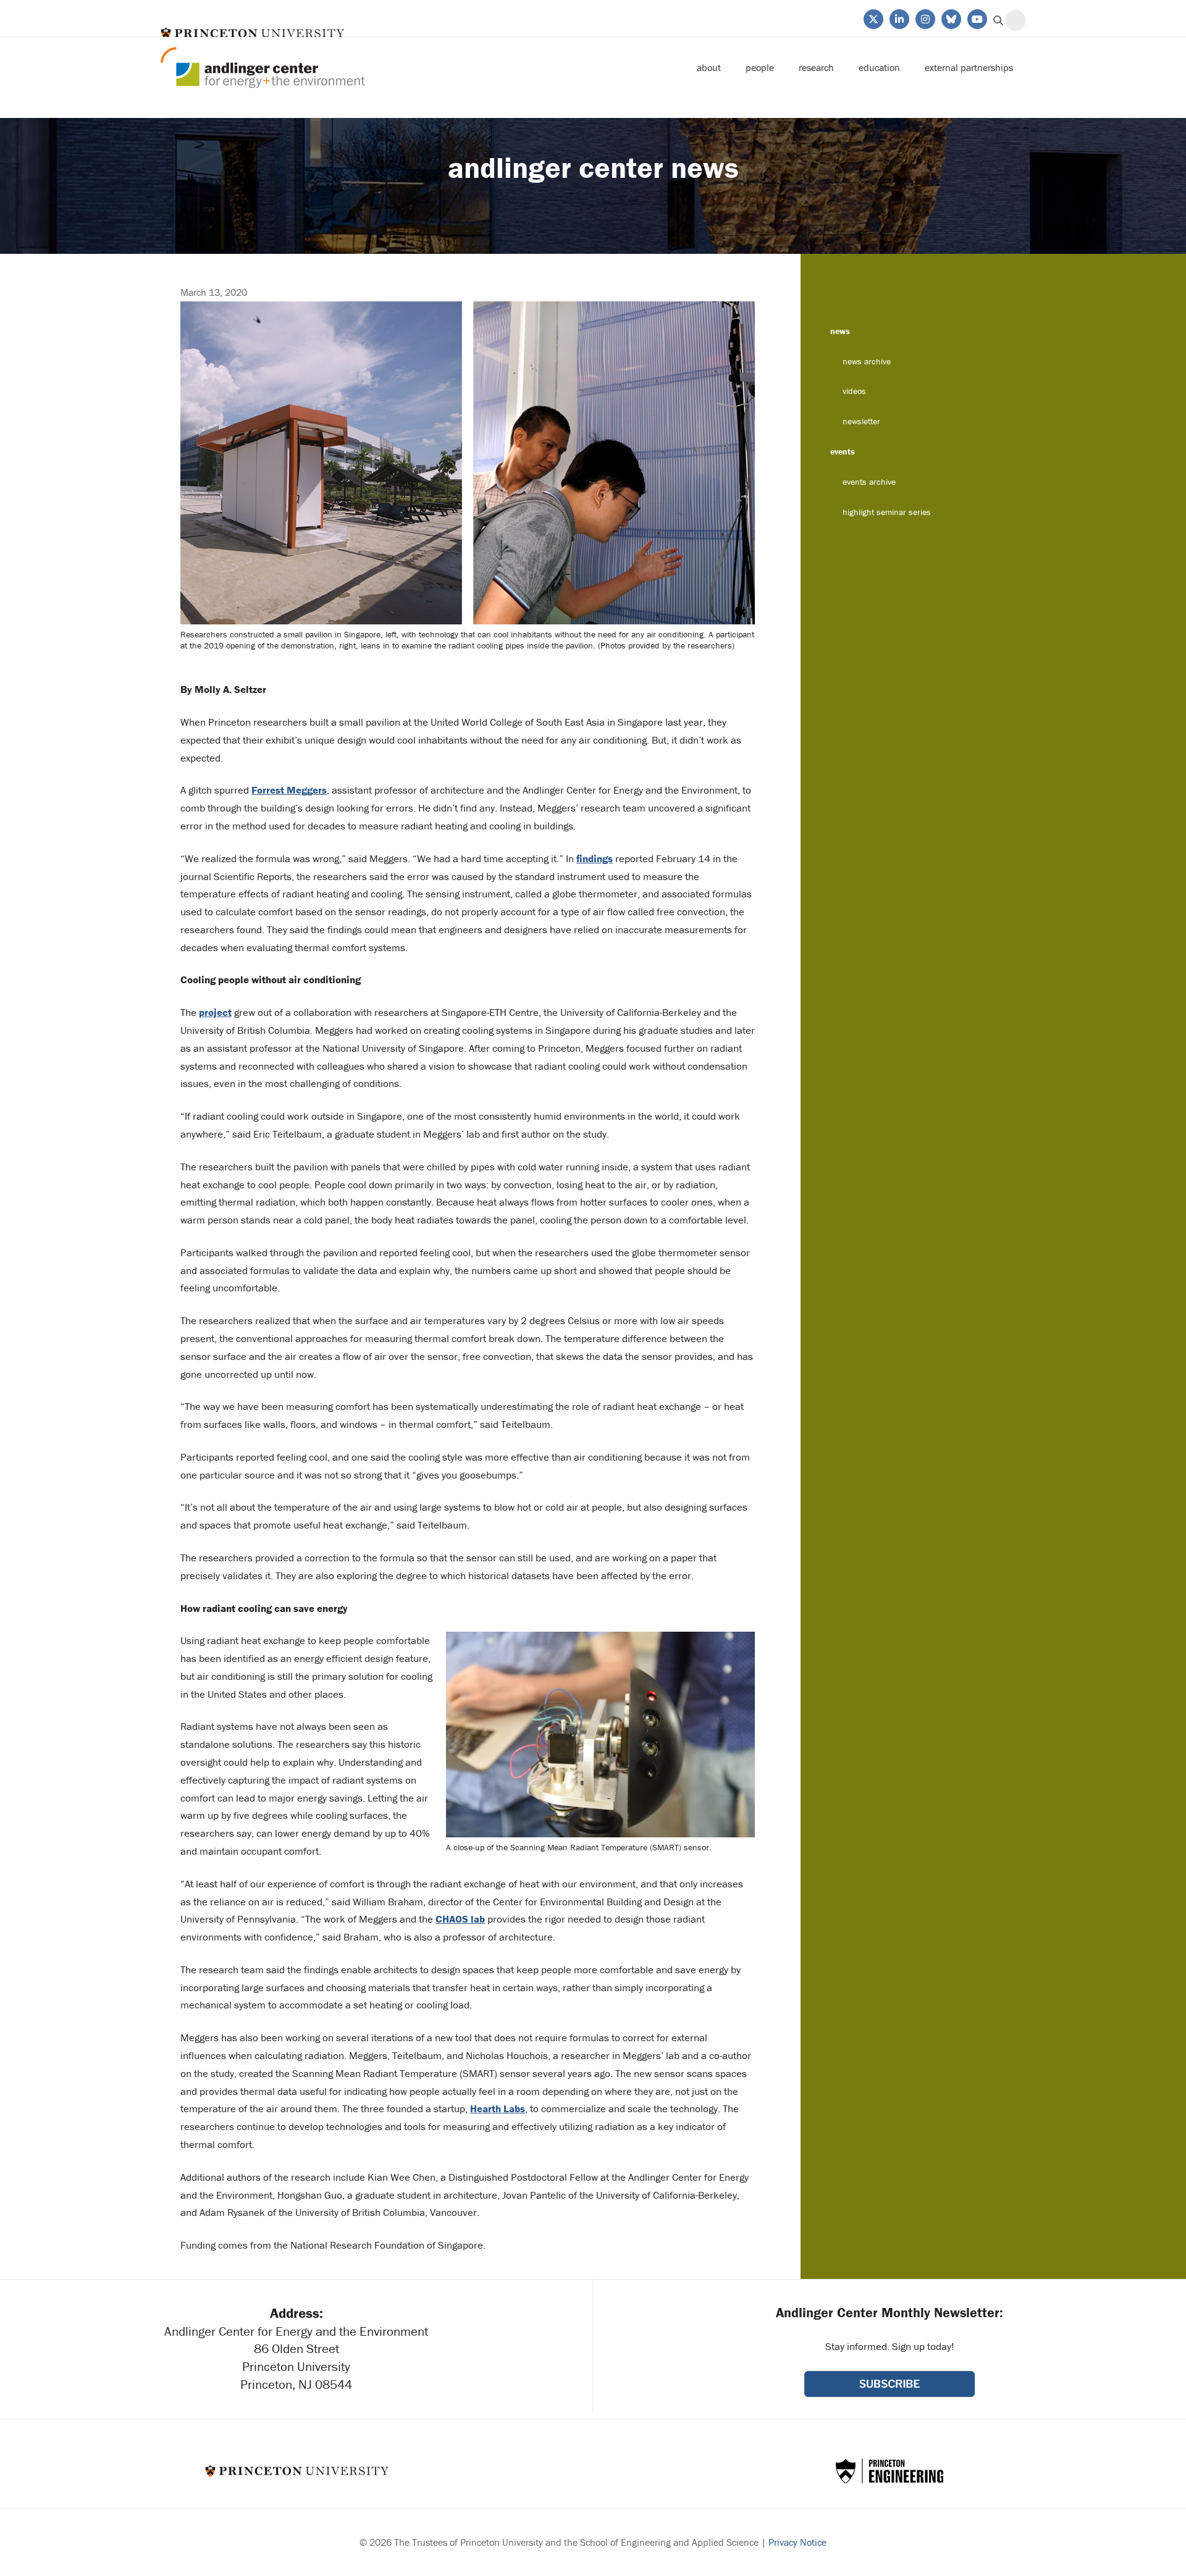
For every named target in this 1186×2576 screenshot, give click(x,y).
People (760, 67)
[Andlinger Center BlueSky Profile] (950, 18)
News (840, 331)
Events (843, 451)
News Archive (867, 361)
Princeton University (252, 33)
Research (816, 67)
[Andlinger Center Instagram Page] (924, 18)
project (215, 1012)
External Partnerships (969, 67)
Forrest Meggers (289, 790)
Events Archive (869, 482)
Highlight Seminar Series (887, 512)
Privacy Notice (797, 2542)
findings (595, 858)
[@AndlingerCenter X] (873, 18)
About (709, 67)
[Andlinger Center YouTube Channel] (976, 18)
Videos (854, 391)
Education (879, 67)
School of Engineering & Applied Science (889, 2471)
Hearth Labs (498, 2108)
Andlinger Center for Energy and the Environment (263, 68)
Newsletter (861, 421)
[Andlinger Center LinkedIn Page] (898, 18)
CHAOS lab (460, 1919)
